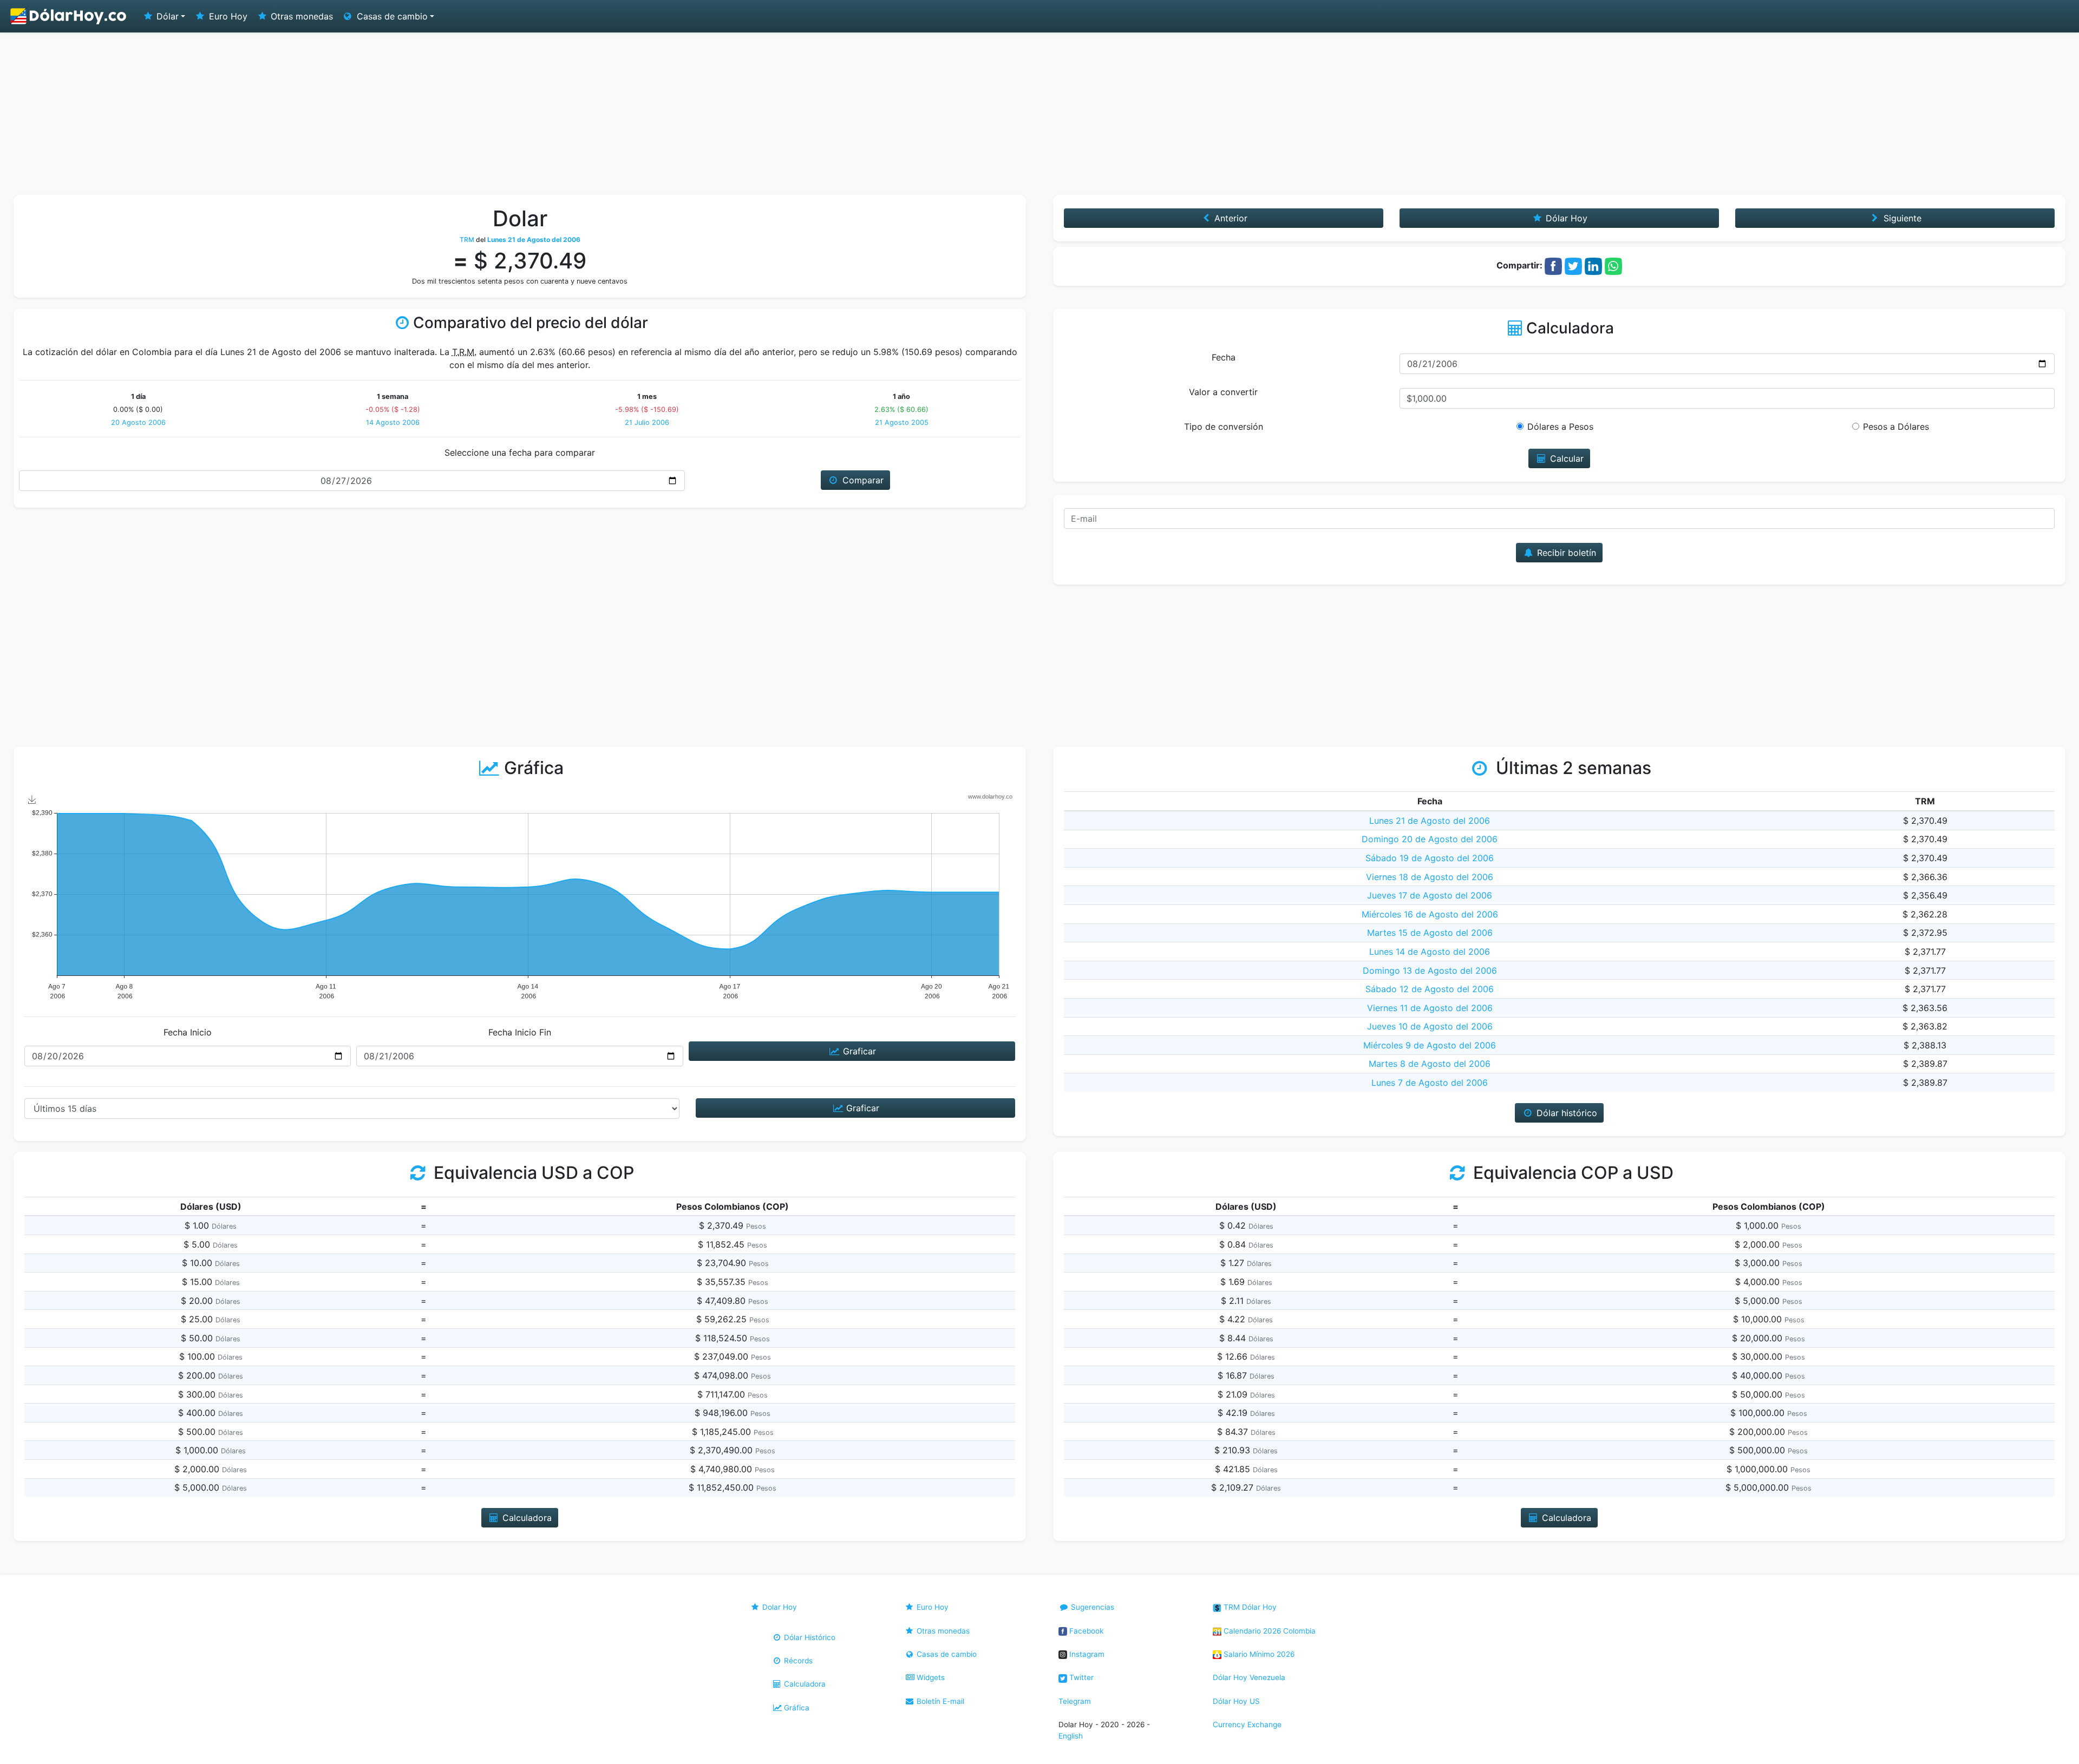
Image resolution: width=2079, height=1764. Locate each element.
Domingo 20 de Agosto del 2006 (1430, 839)
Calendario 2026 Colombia (1269, 1631)
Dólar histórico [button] (1565, 1113)
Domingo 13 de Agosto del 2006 (1430, 970)
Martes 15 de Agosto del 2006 (1430, 933)
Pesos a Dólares (1896, 427)
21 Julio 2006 (647, 422)
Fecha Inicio (188, 1032)
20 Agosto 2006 (138, 422)
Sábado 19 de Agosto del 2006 (1430, 858)
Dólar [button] (166, 16)
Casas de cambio (946, 1654)
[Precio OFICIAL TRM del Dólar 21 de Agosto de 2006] (69, 16)
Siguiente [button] (1901, 218)
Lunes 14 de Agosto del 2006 (1430, 952)
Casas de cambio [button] (391, 16)
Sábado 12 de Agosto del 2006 (1430, 989)
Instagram (1086, 1654)
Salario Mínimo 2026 (1258, 1654)
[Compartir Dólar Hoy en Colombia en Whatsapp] (1613, 265)
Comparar (862, 480)
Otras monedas (300, 16)
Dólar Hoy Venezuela (1249, 1677)
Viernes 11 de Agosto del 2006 (1430, 1008)
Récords (797, 1661)
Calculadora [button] (526, 1518)
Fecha (1224, 357)
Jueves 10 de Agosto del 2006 (1430, 1026)
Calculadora (804, 1684)
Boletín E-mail (939, 1701)
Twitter (1080, 1677)
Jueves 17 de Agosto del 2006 (1430, 895)
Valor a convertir (1223, 392)
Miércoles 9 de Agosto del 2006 (1430, 1045)
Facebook (1085, 1631)
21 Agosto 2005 (902, 422)
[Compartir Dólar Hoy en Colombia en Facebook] (1553, 265)
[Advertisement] (1039, 114)
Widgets (930, 1677)
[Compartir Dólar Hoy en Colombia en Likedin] (1593, 265)
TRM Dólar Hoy (1249, 1607)
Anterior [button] (1230, 218)
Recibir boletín (1565, 553)
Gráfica (796, 1708)
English (1071, 1736)
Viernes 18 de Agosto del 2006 (1430, 877)
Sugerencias (1091, 1607)
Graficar (858, 1051)
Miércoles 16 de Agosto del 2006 (1430, 914)
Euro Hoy (227, 16)
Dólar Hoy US (1236, 1701)
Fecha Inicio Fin (520, 1032)
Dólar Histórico (809, 1637)
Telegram (1075, 1701)
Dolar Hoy (779, 1607)
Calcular (1565, 458)
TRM (467, 240)
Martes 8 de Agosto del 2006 (1430, 1064)
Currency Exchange (1247, 1724)
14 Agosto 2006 (393, 422)
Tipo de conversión (1224, 427)
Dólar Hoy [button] (1565, 218)
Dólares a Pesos (1560, 427)
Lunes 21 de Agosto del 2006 (1430, 821)
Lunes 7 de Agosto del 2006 (1430, 1083)
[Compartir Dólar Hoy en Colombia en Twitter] (1573, 265)
